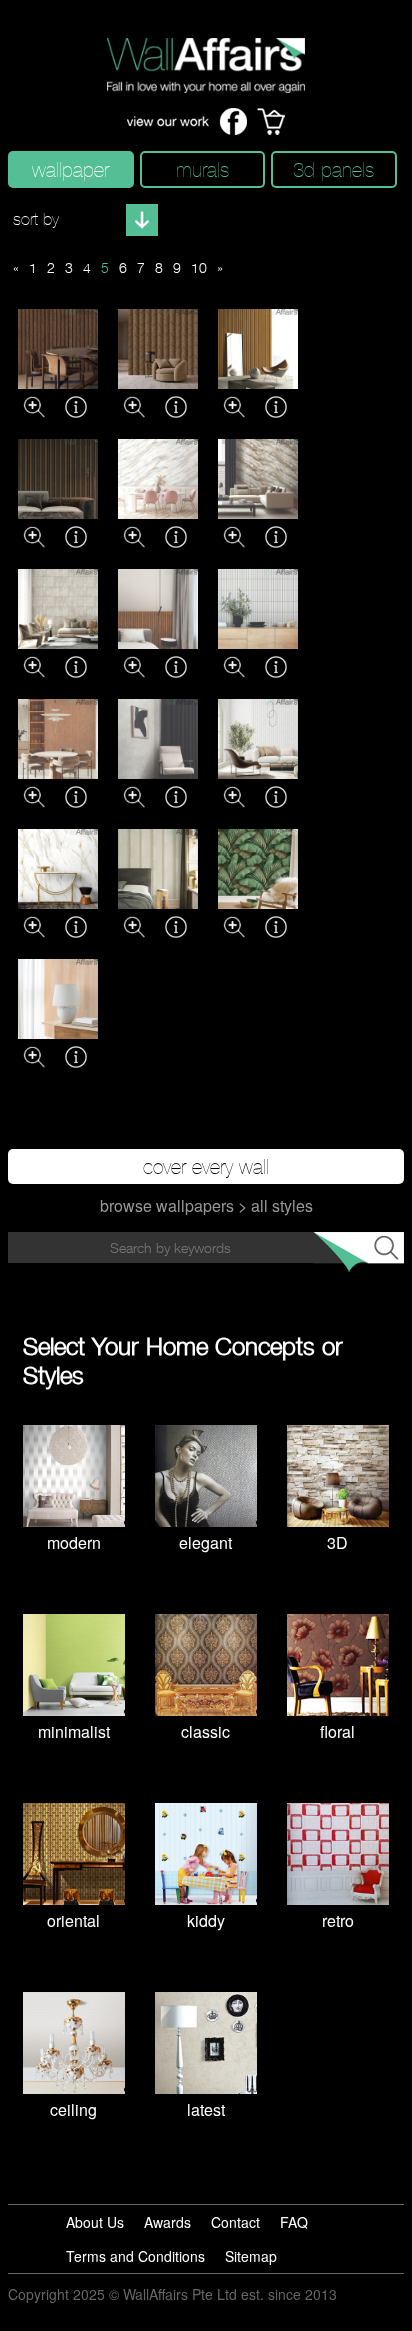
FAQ (294, 2222)
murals (202, 169)
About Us (95, 2222)
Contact (235, 2222)
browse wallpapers (167, 1205)
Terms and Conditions (135, 2256)
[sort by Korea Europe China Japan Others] (83, 219)
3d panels (333, 169)
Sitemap (251, 2256)
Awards (167, 2222)
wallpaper (70, 169)
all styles (282, 1205)
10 (199, 267)
